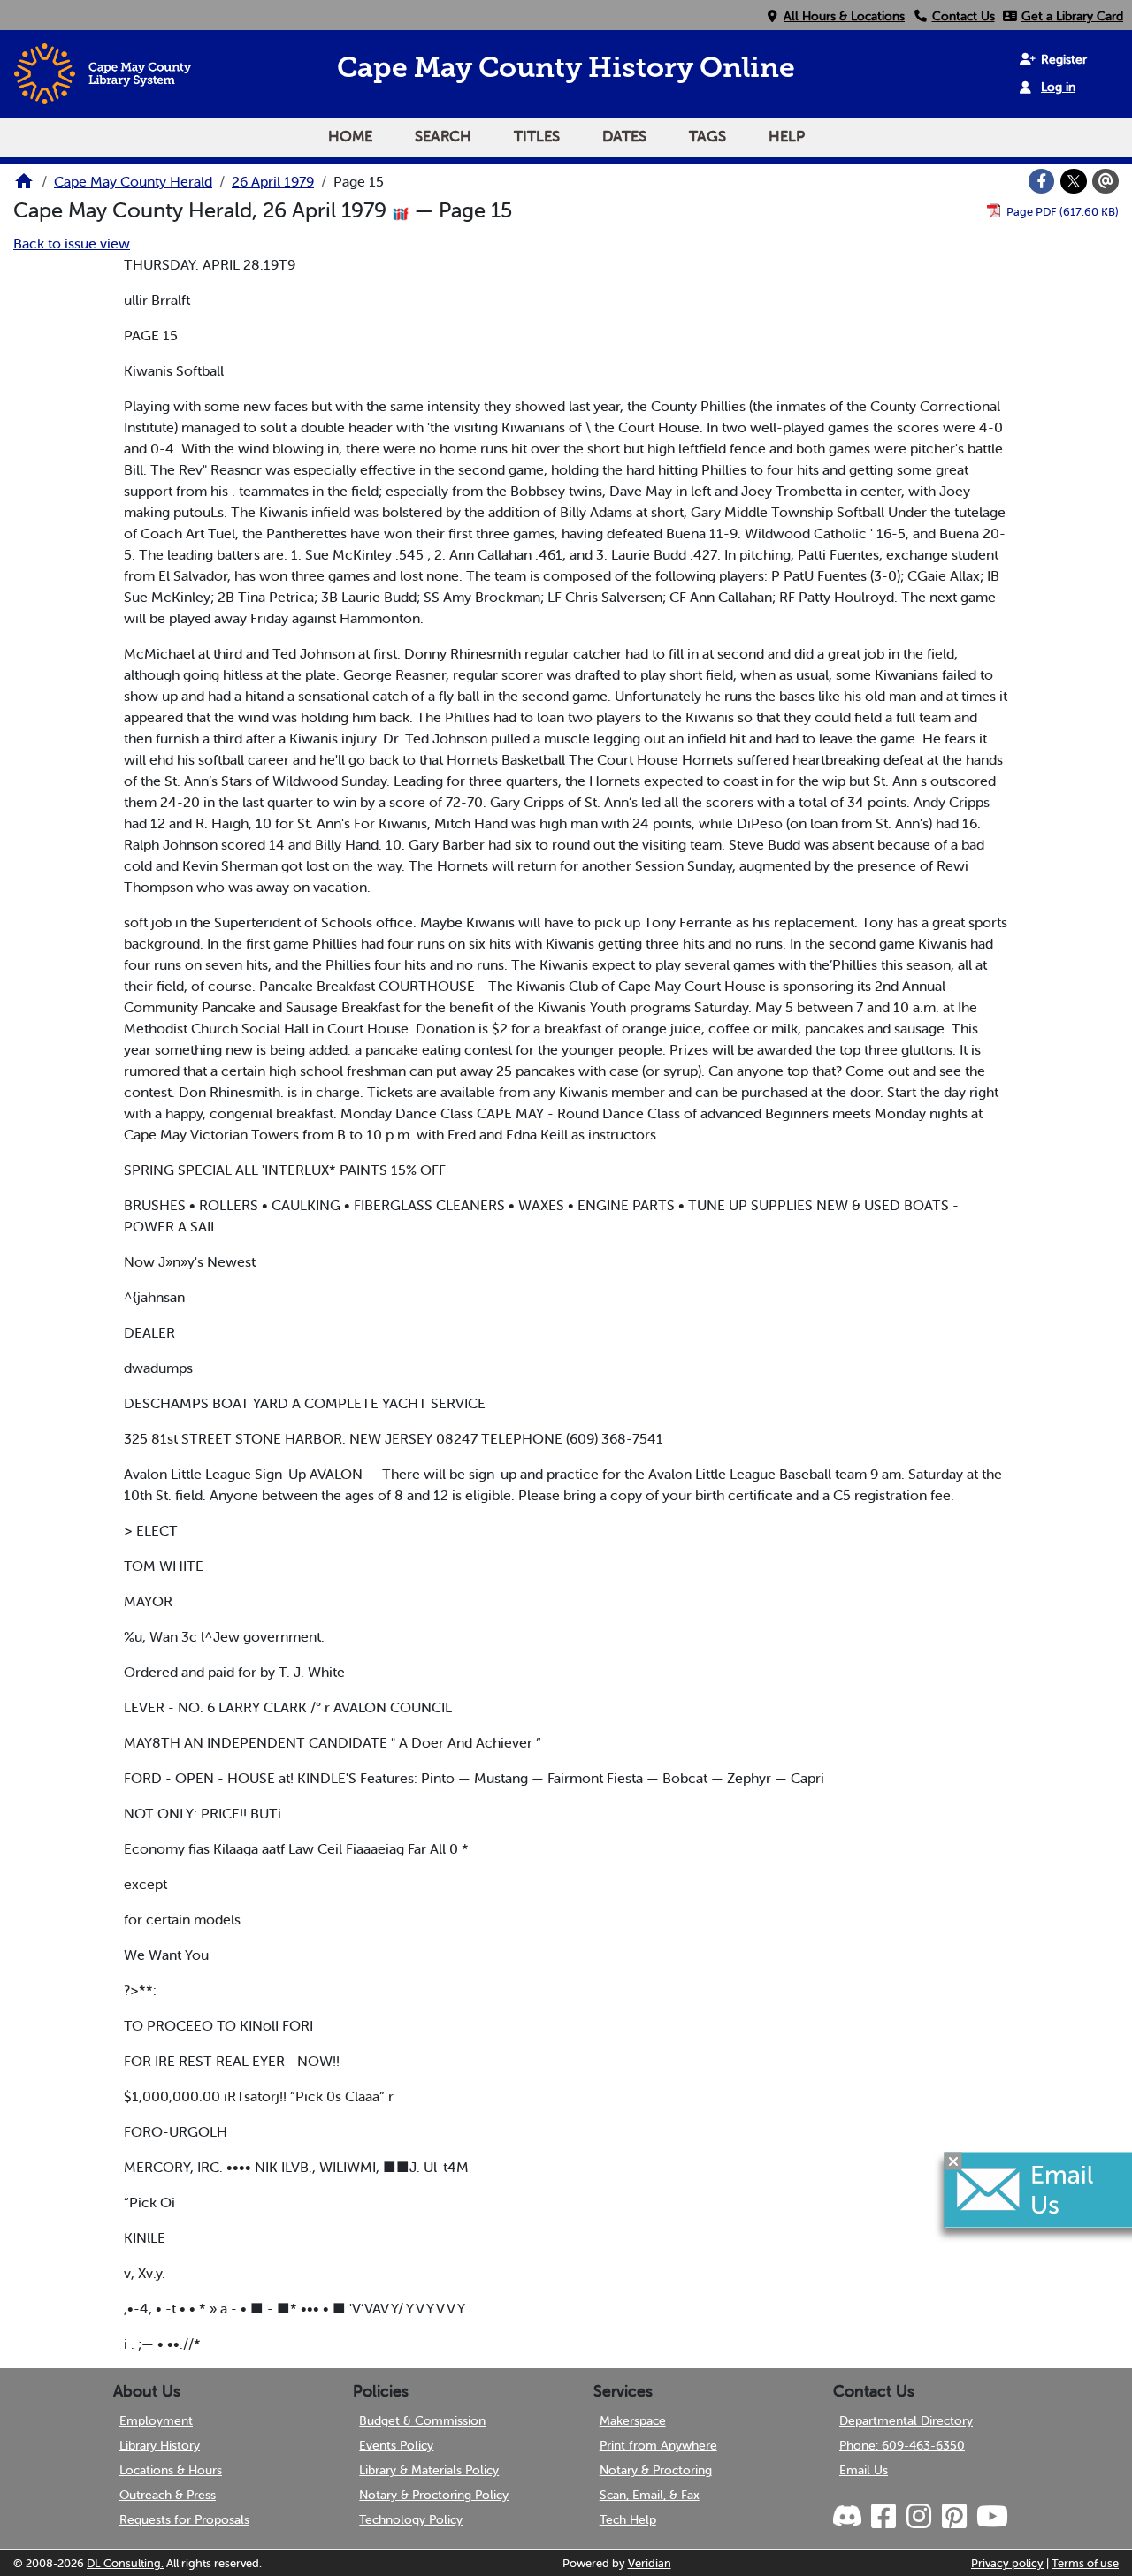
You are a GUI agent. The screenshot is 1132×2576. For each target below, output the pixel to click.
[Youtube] (991, 2517)
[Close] (953, 2161)
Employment (156, 2420)
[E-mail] (1105, 181)
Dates (624, 136)
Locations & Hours (171, 2470)
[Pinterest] (953, 2517)
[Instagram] (918, 2517)
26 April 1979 (273, 181)
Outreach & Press (168, 2495)
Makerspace (633, 2420)
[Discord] (849, 2517)
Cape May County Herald (133, 181)
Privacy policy (1007, 2563)
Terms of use (1085, 2563)
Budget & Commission (422, 2420)
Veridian (650, 2563)
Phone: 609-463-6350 (902, 2445)
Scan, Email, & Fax (650, 2495)
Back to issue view (72, 243)
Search (443, 136)
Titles (537, 136)
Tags (707, 136)
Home (350, 136)
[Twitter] (1074, 181)
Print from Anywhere (658, 2445)
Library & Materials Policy (429, 2470)
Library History (160, 2445)
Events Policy (396, 2445)
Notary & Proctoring (656, 2470)
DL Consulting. (125, 2563)
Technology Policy (411, 2519)
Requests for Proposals (184, 2519)
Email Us (864, 2470)
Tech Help (628, 2519)
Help (787, 136)
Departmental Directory (906, 2420)
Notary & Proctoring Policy (434, 2495)
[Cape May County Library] (24, 187)
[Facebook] (1042, 181)
